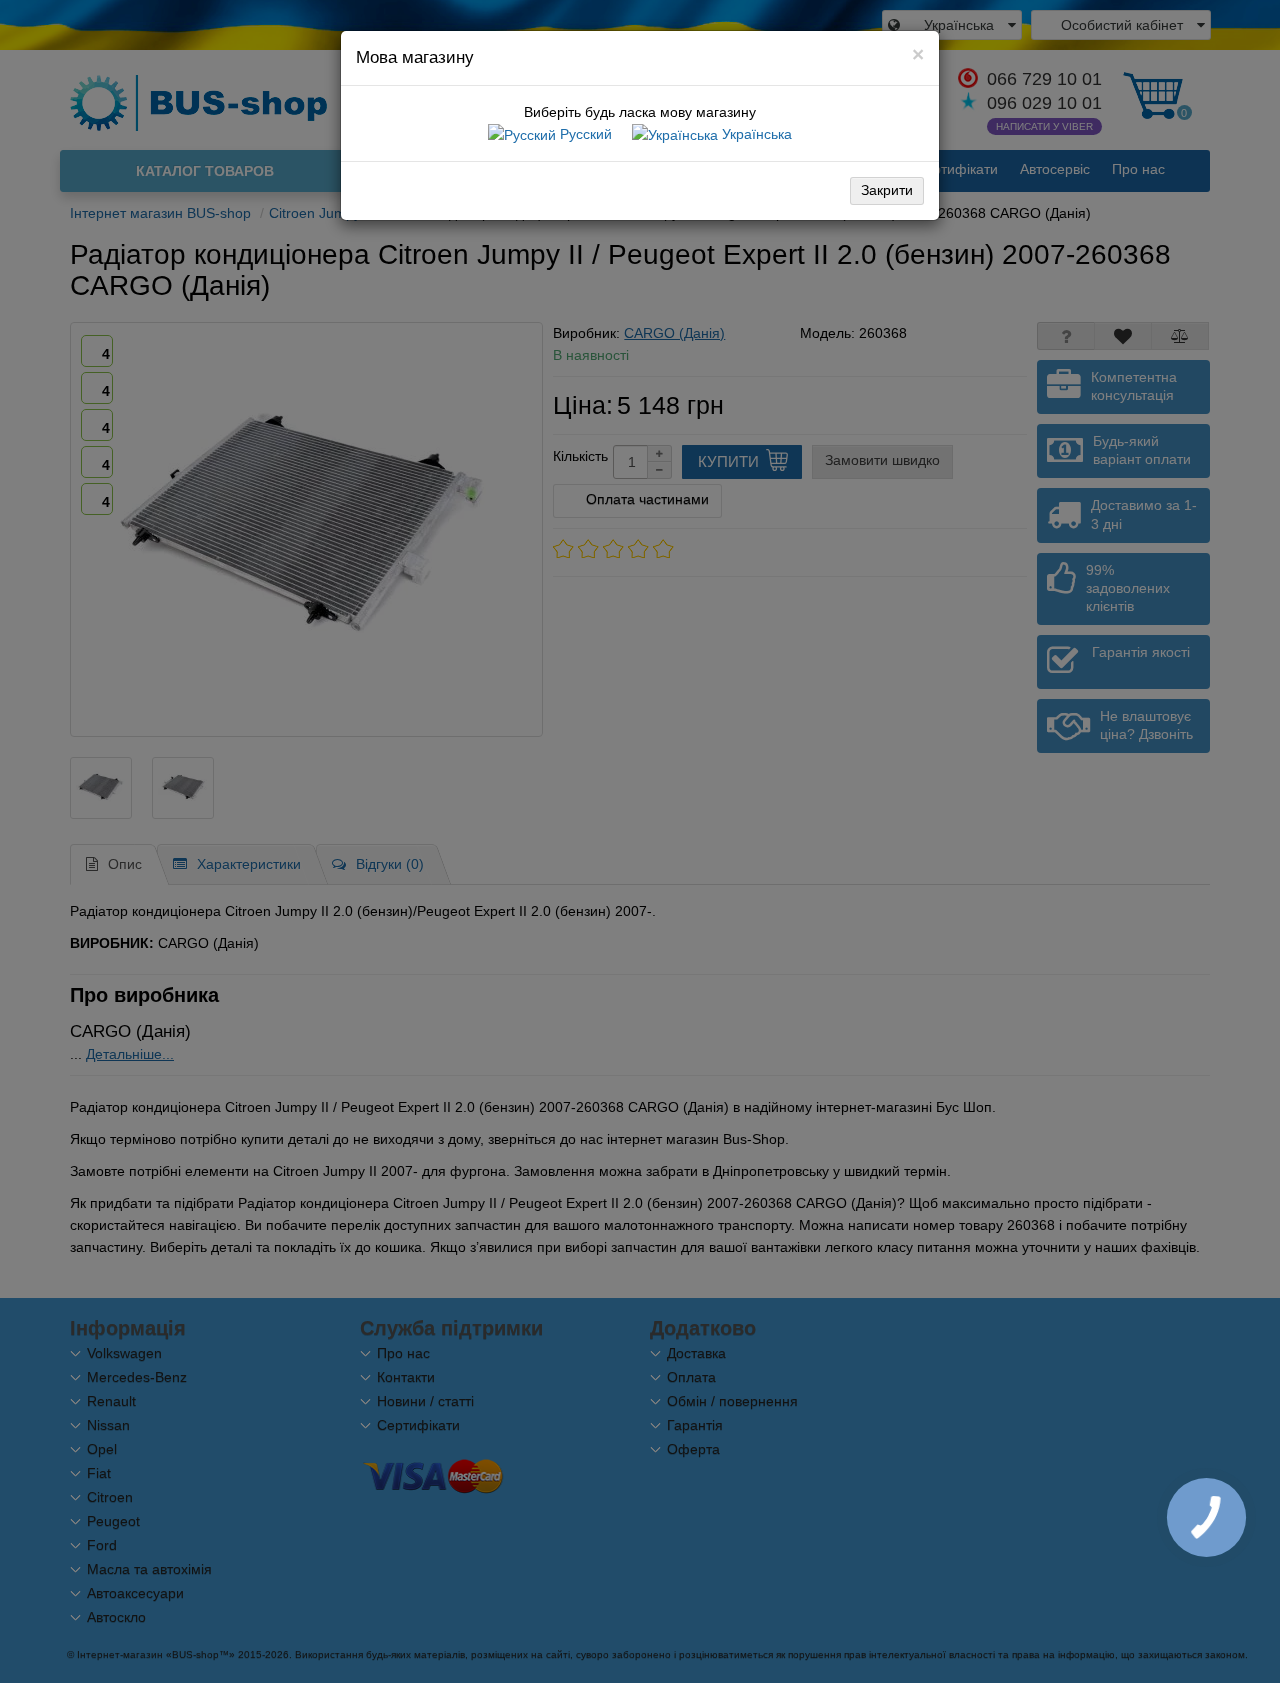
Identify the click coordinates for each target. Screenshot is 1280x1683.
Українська (755, 134)
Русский (584, 134)
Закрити (887, 190)
